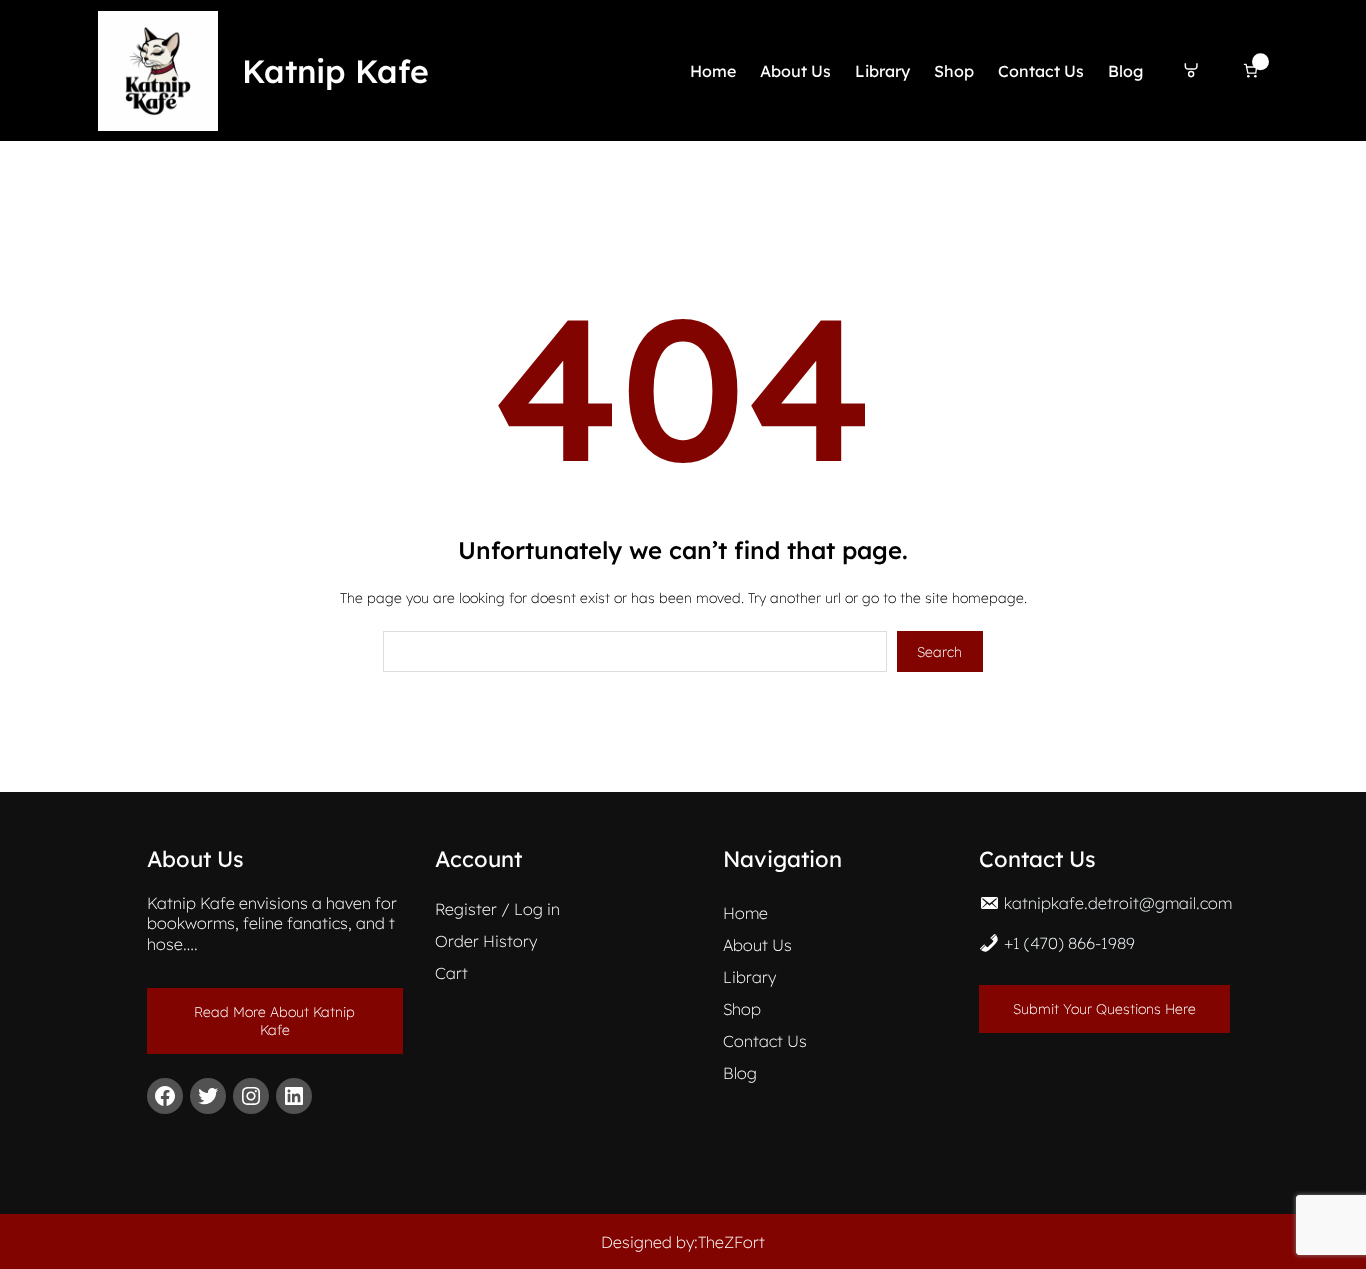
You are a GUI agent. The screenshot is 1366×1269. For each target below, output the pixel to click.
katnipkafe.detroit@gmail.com (1118, 903)
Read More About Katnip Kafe (274, 1021)
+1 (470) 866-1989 (1069, 943)
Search (939, 652)
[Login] (1191, 70)
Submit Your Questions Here (1104, 1009)
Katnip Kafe (335, 71)
